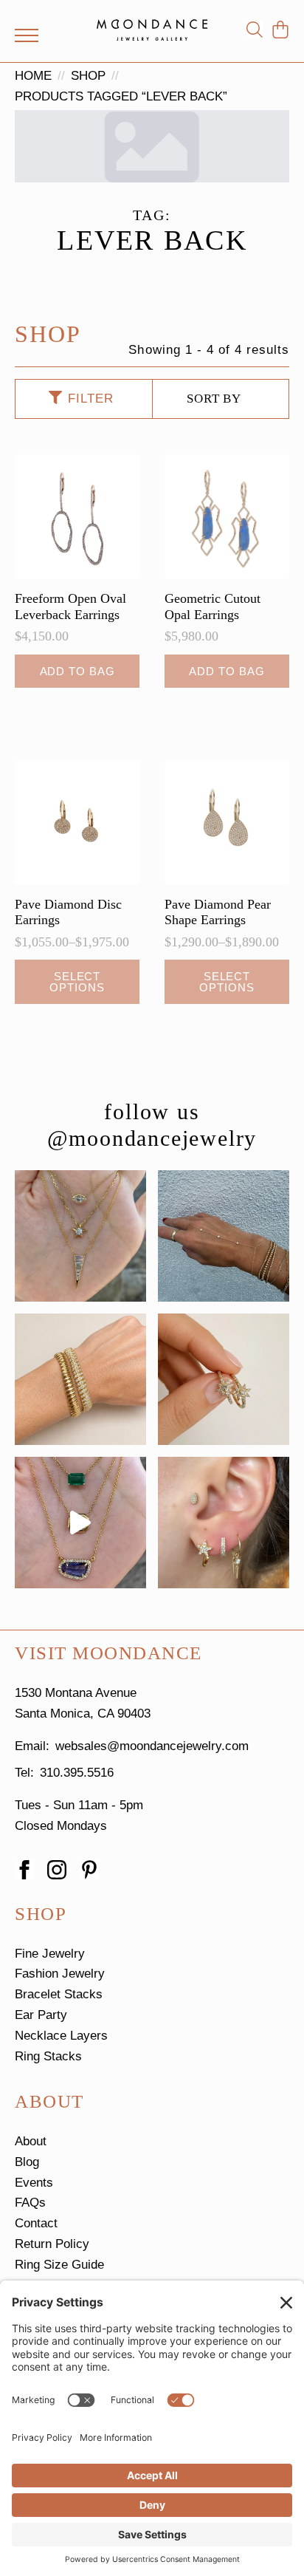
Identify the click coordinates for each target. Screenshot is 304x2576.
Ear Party (41, 2015)
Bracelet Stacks (59, 1994)
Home (33, 76)
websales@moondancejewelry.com (152, 1746)
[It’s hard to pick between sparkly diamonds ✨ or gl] (80, 1379)
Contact (36, 2223)
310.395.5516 (77, 1773)
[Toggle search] (255, 30)
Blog (27, 2162)
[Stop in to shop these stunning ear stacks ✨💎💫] (224, 1523)
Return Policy (52, 2244)
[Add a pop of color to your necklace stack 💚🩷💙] (80, 1523)
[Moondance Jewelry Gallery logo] (152, 30)
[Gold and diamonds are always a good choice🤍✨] (80, 1236)
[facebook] (24, 1870)
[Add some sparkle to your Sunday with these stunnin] (224, 1379)
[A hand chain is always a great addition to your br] (224, 1236)
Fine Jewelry (50, 1954)
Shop (88, 76)
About (31, 2141)
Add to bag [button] (77, 671)
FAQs (30, 2203)
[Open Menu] (27, 35)
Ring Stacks (48, 2056)
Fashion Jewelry (60, 1974)
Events (34, 2183)
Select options (77, 982)
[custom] (89, 1870)
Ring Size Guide (59, 2265)
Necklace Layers (61, 2036)
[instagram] (57, 1870)
